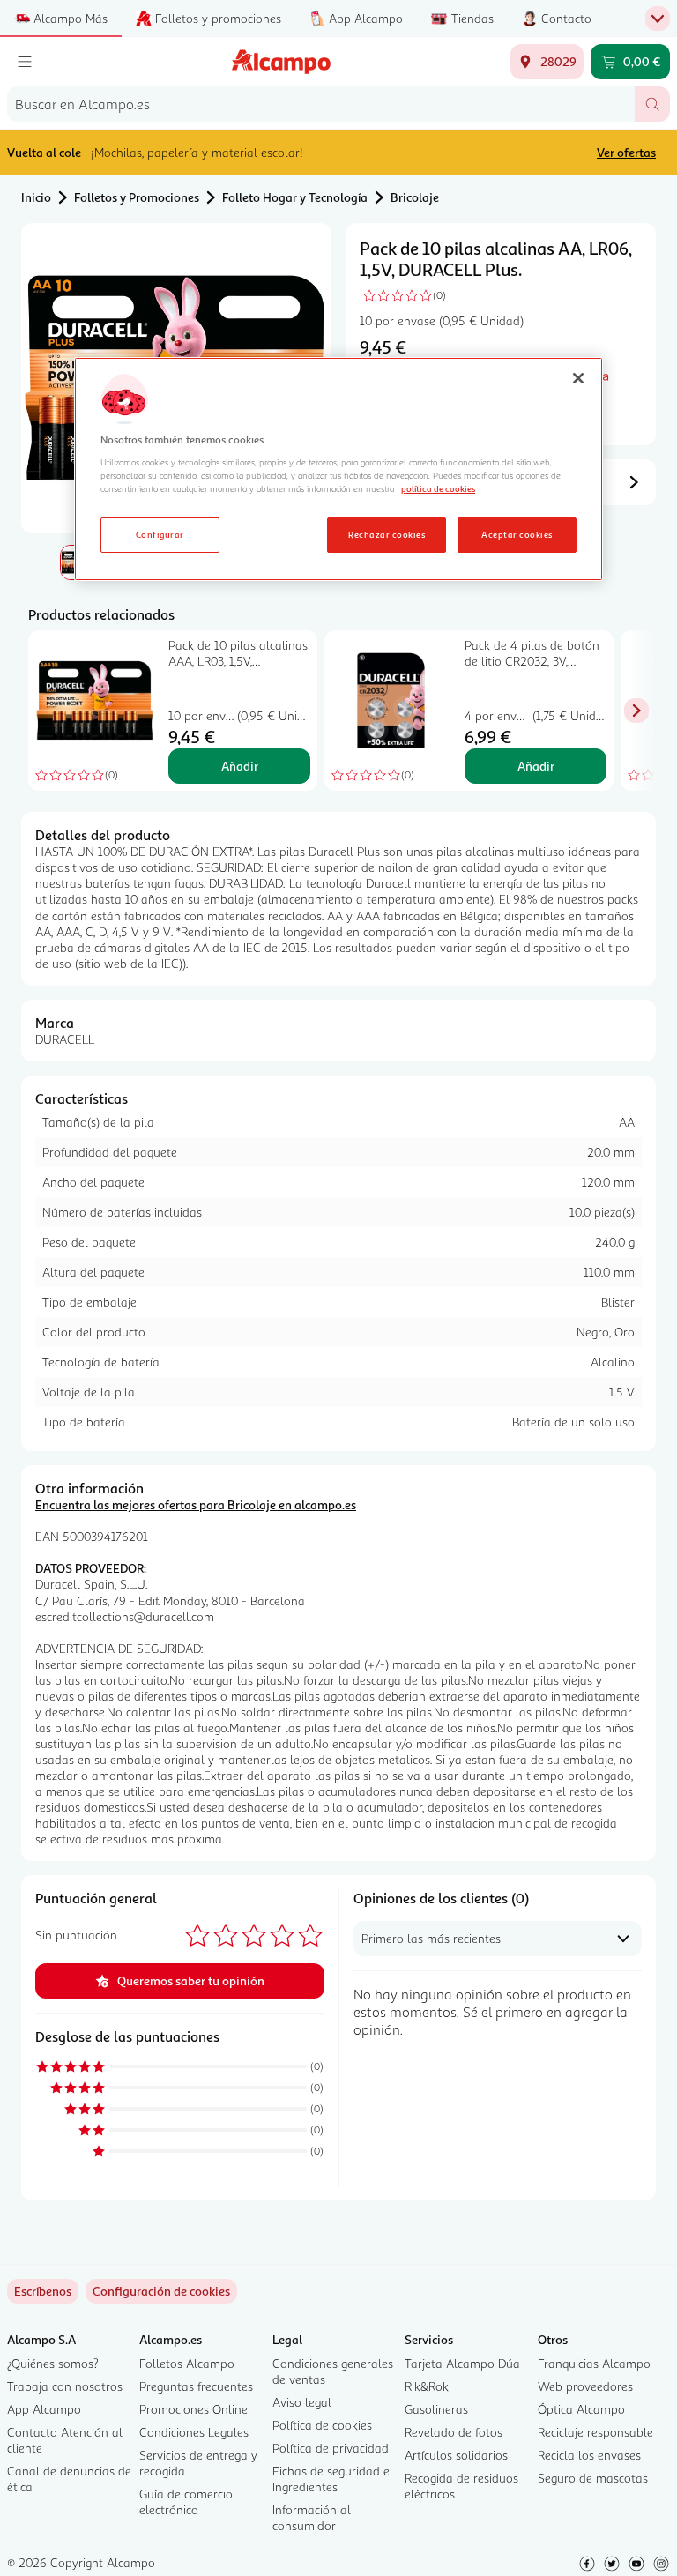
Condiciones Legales (194, 2432)
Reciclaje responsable (595, 2432)
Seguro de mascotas (593, 2478)
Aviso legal (302, 2402)
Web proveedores (585, 2386)
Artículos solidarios (456, 2455)
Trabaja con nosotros (65, 2386)
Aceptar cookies (517, 534)
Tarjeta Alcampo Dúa (462, 2363)
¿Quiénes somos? (53, 2363)
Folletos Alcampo (187, 2363)
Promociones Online (193, 2409)
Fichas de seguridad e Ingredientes (331, 2479)
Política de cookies (322, 2425)
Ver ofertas (626, 152)
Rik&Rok (427, 2386)
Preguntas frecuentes (196, 2386)
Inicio (36, 197)
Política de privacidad (331, 2448)
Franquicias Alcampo (594, 2363)
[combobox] (321, 104)
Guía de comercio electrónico (186, 2502)
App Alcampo (44, 2409)
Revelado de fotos (454, 2432)
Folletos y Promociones (137, 197)
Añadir (240, 766)
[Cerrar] (578, 378)
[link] (161, 2291)
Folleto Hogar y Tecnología (295, 197)
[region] (338, 469)
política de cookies (438, 488)
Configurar (160, 534)
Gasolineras (436, 2409)
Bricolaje (415, 197)
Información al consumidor (312, 2517)
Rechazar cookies (387, 534)
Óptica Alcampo (581, 2409)
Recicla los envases (589, 2455)
